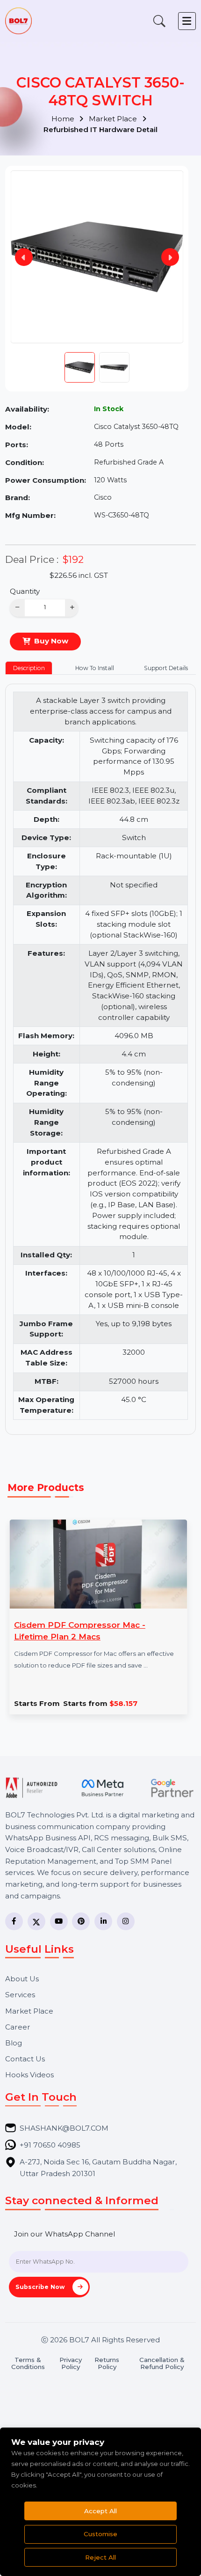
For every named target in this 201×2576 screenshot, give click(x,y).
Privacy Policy (71, 2363)
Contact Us (25, 2059)
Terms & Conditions (28, 2363)
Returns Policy (107, 2363)
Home (64, 119)
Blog (14, 2043)
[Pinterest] (81, 1921)
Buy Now (51, 641)
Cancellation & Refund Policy (162, 2363)
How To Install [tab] (95, 668)
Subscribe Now (41, 2287)
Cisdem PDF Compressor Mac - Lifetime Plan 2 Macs (80, 1631)
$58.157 (100, 1703)
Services (20, 1995)
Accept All (100, 2511)
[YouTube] (59, 1921)
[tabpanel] (101, 1056)
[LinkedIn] (103, 1921)
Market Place (114, 119)
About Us (22, 1979)
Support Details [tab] (166, 668)
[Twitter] (36, 1921)
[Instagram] (126, 1921)
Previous (24, 257)
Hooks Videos (29, 2075)
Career (18, 2027)
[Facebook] (14, 1921)
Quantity (25, 591)
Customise (100, 2534)
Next (170, 257)
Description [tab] (29, 668)
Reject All (100, 2557)
